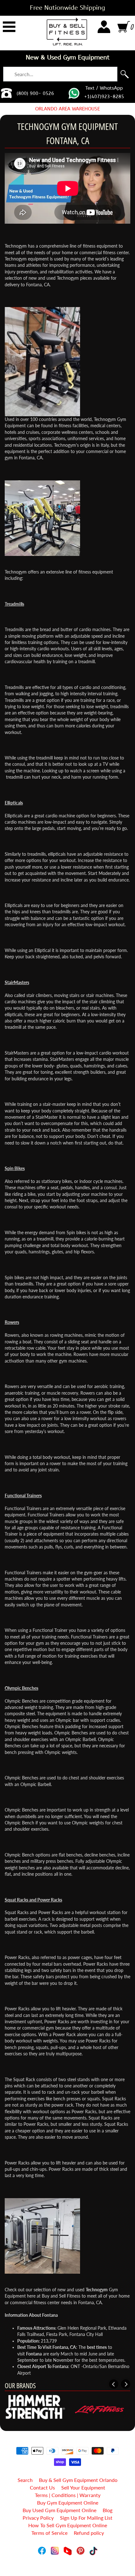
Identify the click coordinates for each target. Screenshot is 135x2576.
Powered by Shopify (68, 2563)
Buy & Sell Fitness (65, 2558)
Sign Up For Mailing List (86, 2518)
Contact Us (42, 2487)
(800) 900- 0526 (35, 93)
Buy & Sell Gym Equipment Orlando (78, 2480)
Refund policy (89, 2533)
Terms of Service (49, 2533)
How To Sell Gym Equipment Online (68, 2525)
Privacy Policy (38, 2518)
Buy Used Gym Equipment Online (59, 2510)
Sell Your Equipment (83, 2487)
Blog (108, 2510)
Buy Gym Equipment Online (68, 2503)
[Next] (126, 2384)
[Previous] (114, 2384)
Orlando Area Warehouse (67, 109)
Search (25, 2480)
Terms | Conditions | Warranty (68, 2495)
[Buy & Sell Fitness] (67, 31)
